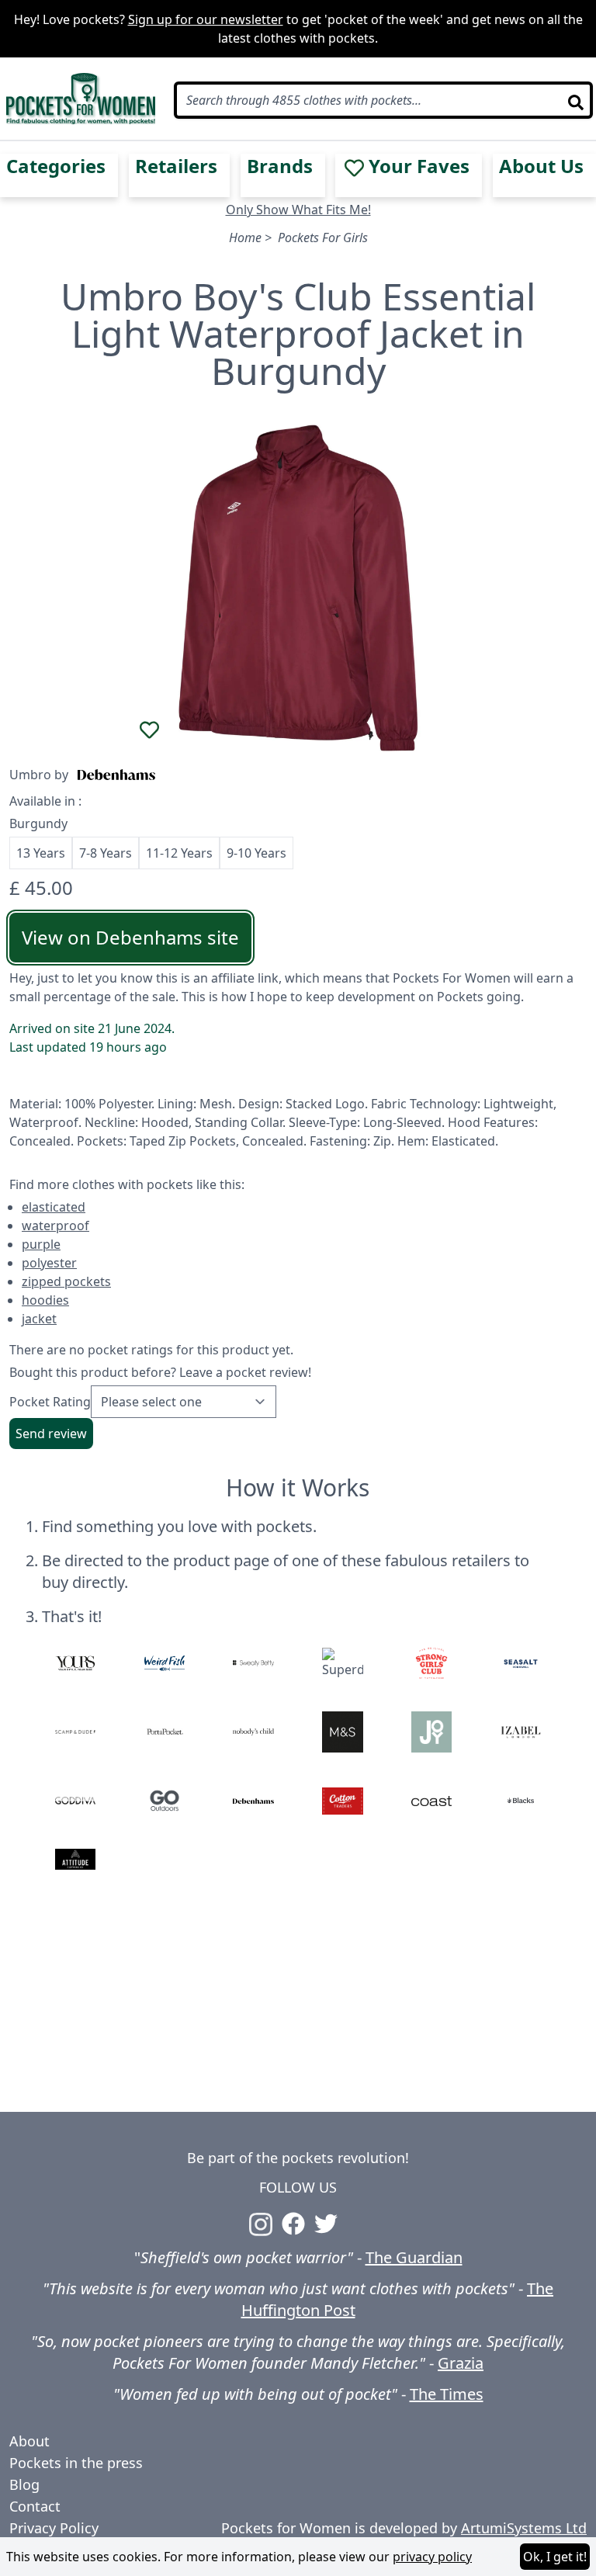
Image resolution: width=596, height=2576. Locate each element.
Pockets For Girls (323, 237)
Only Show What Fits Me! (298, 210)
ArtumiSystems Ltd (524, 2528)
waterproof (55, 1226)
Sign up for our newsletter (206, 19)
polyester (49, 1263)
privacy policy (432, 2557)
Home (245, 237)
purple (41, 1244)
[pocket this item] (150, 730)
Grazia (461, 2363)
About (29, 2441)
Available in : (45, 801)
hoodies (45, 1300)
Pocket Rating (50, 1402)
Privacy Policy (54, 2528)
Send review (51, 1434)
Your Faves (419, 166)
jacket (39, 1319)
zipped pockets (66, 1281)
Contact (35, 2506)
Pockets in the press (76, 2463)
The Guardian (414, 2257)
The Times (447, 2394)
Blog (24, 2484)
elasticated (54, 1207)
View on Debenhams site (130, 937)
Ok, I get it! (555, 2557)
